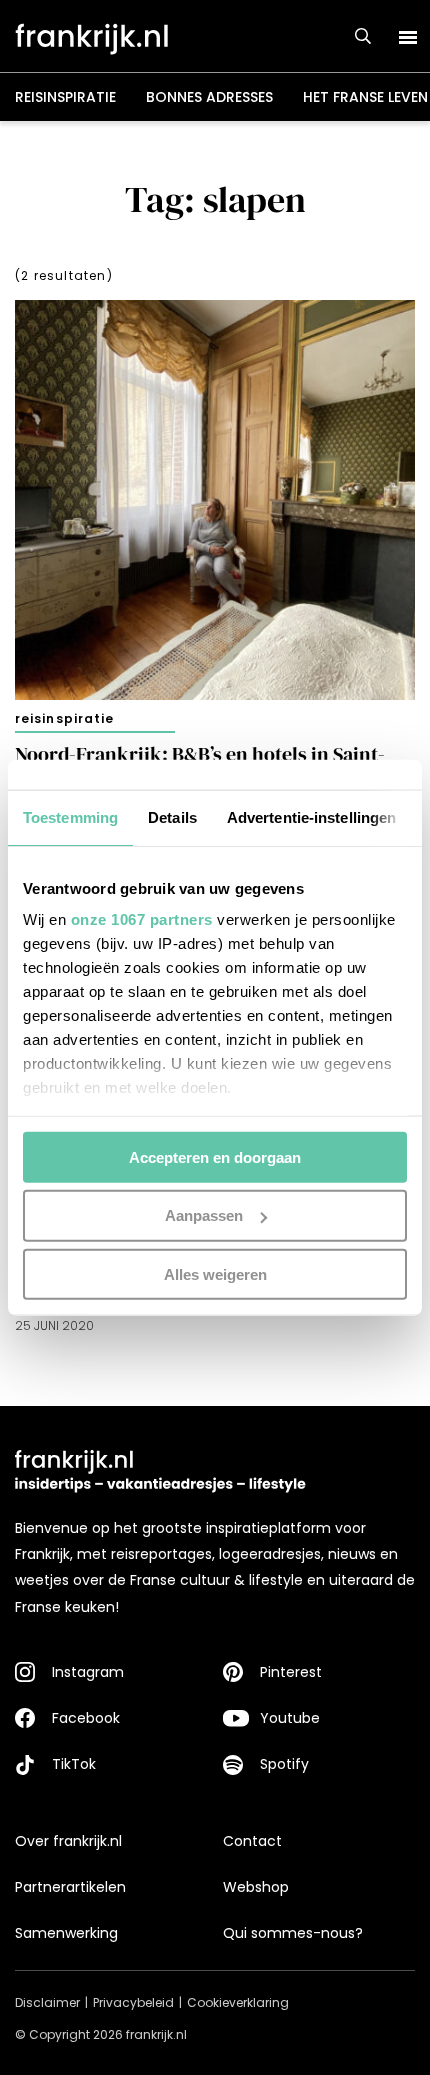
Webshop (256, 1887)
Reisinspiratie (65, 97)
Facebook (86, 1718)
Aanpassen (204, 1215)
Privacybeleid (133, 2002)
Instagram (88, 1672)
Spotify (284, 1764)
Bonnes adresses (209, 97)
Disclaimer (47, 2002)
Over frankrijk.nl (68, 1841)
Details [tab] (172, 816)
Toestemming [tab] (70, 816)
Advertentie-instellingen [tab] (311, 816)
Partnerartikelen (70, 1887)
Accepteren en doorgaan (215, 1156)
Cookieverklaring (238, 2002)
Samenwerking (66, 1933)
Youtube (290, 1718)
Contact (252, 1841)
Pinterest (291, 1672)
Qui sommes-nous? (293, 1933)
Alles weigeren (215, 1274)
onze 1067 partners (142, 919)
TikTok (74, 1764)
